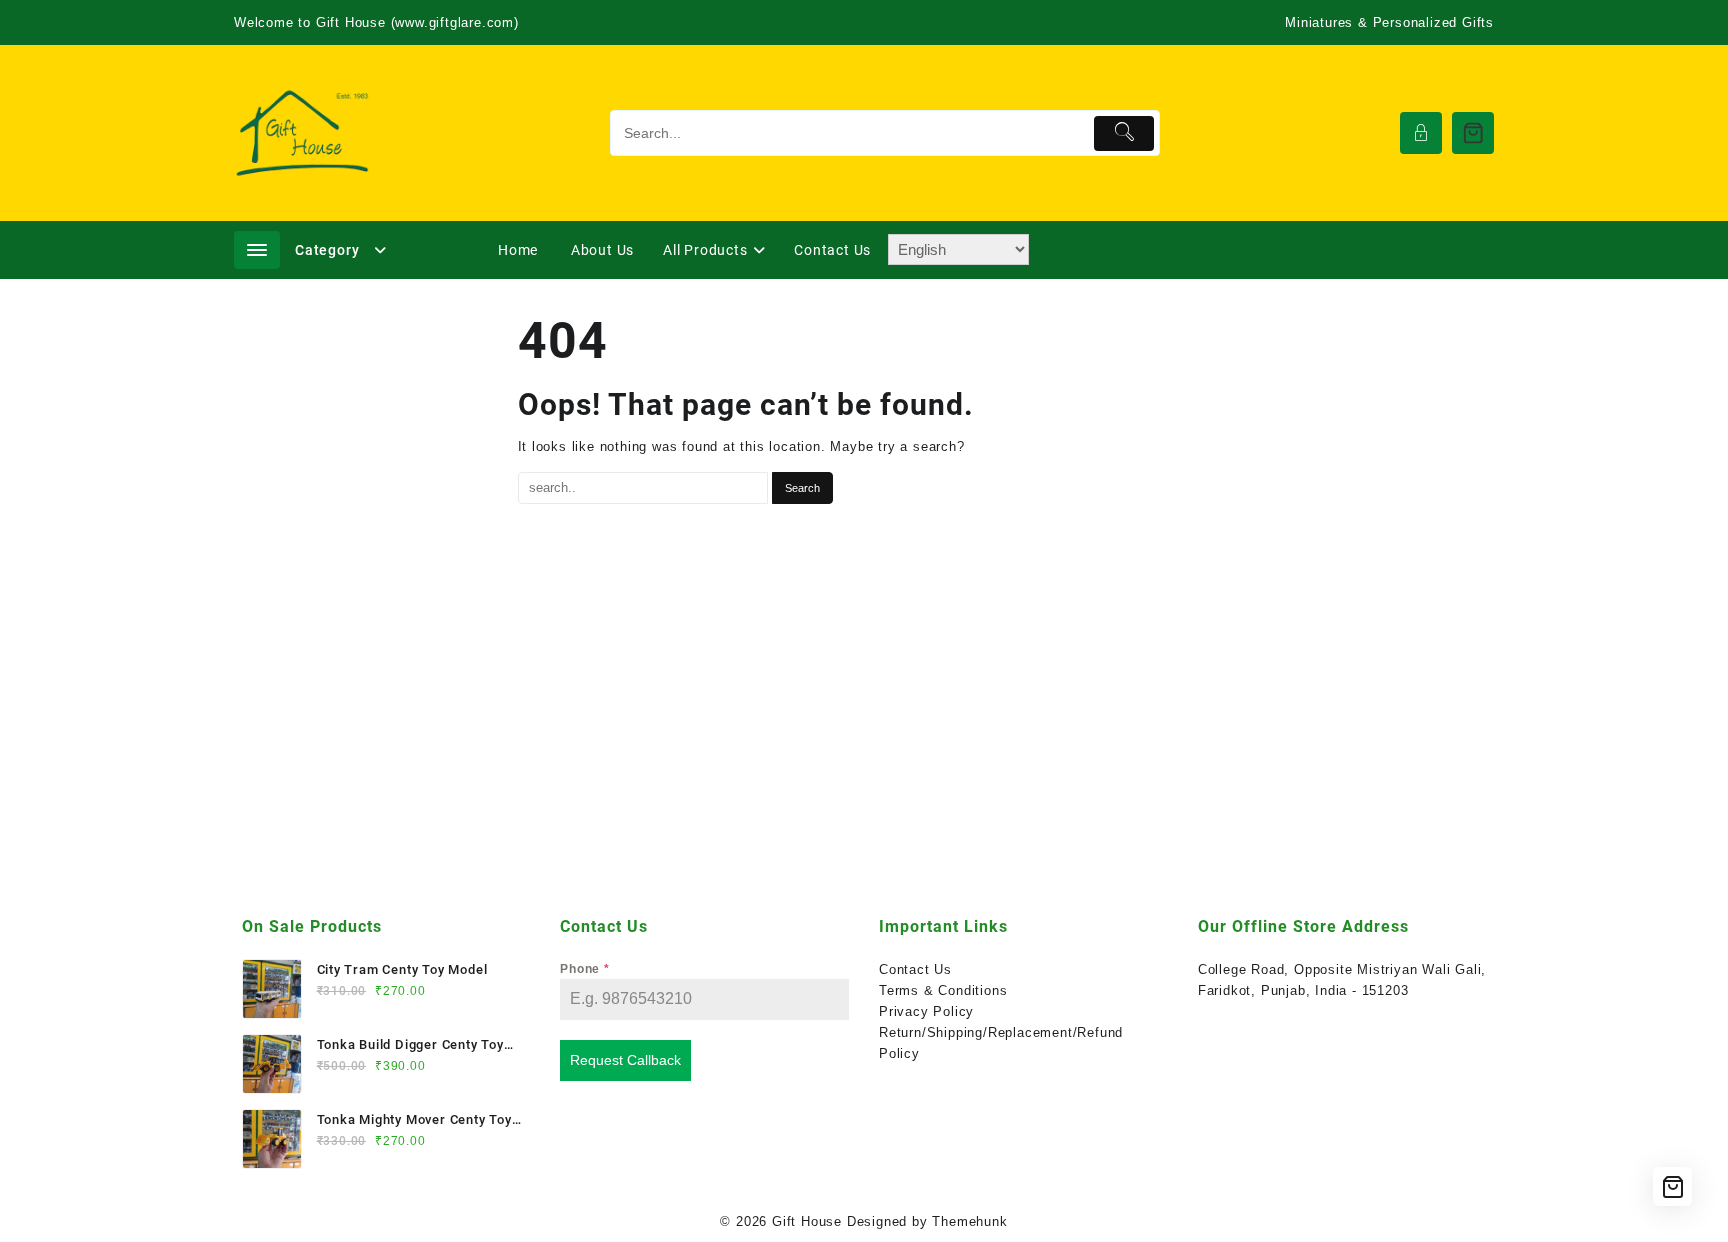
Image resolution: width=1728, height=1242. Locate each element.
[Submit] (1124, 133)
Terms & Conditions (943, 990)
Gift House (807, 1221)
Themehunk (969, 1221)
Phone (585, 969)
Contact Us (915, 969)
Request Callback (625, 1060)
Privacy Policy (926, 1011)
